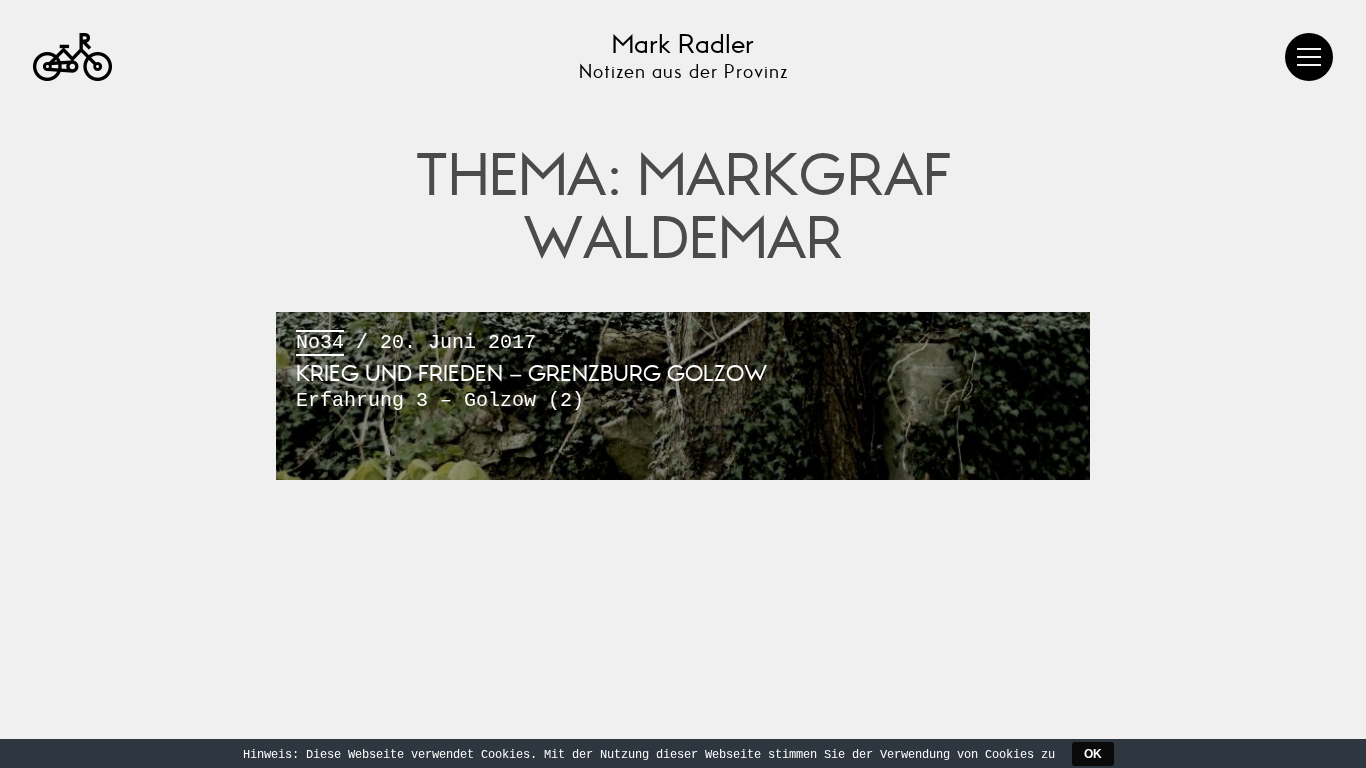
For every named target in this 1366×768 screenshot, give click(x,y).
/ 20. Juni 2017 (531, 372)
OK (1093, 754)
